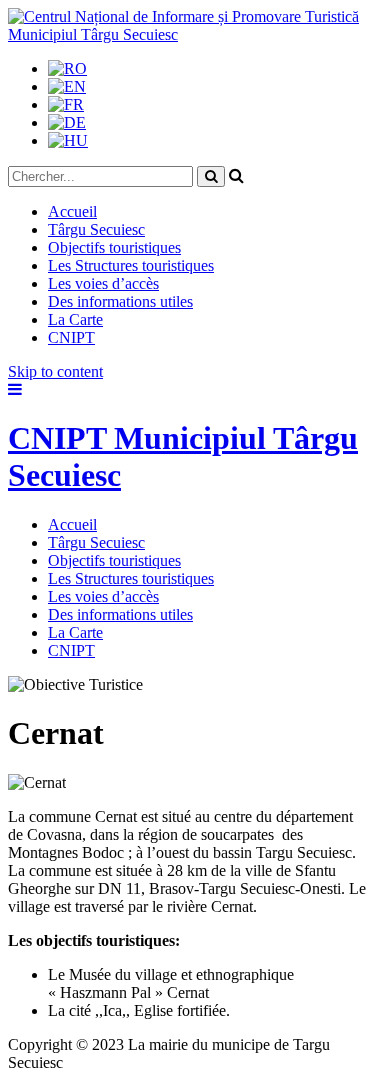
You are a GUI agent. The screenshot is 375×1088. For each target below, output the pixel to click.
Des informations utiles (120, 301)
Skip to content (55, 371)
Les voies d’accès (103, 283)
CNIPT (71, 337)
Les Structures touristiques (131, 265)
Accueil (72, 211)
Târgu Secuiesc (96, 229)
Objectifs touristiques (114, 247)
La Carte (75, 319)
